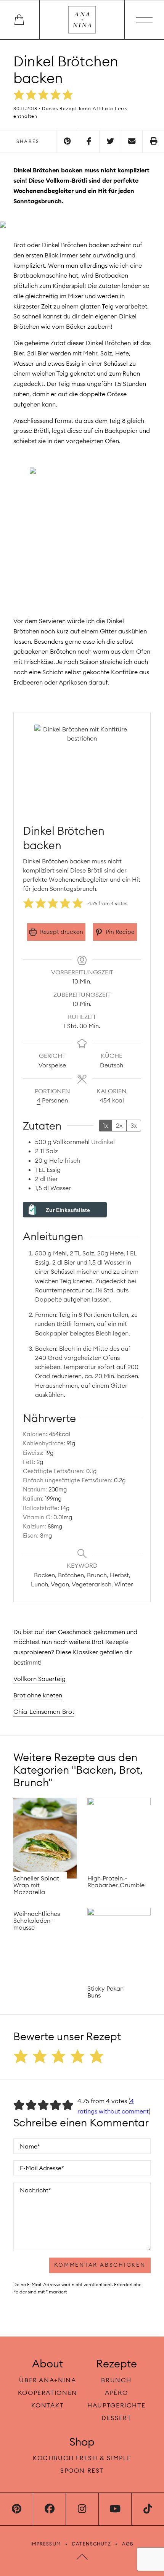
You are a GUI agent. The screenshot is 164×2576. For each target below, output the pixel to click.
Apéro (116, 2393)
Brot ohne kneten (38, 1695)
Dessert (116, 2418)
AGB (128, 2544)
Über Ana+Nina (47, 2380)
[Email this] (132, 141)
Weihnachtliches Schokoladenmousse (37, 1920)
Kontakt (48, 2405)
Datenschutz (92, 2544)
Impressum (46, 2544)
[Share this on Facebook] (89, 141)
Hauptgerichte (116, 2405)
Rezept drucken (61, 932)
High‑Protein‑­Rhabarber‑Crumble (116, 1882)
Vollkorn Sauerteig (39, 1679)
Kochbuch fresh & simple (82, 2458)
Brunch (116, 2380)
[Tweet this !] (110, 141)
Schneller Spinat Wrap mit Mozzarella (36, 1885)
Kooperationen (48, 2393)
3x (134, 1125)
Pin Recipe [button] (119, 932)
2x (119, 1125)
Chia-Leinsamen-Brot (44, 1711)
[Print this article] (153, 141)
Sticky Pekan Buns (105, 1992)
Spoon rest (82, 2470)
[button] (19, 95)
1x (105, 1125)
